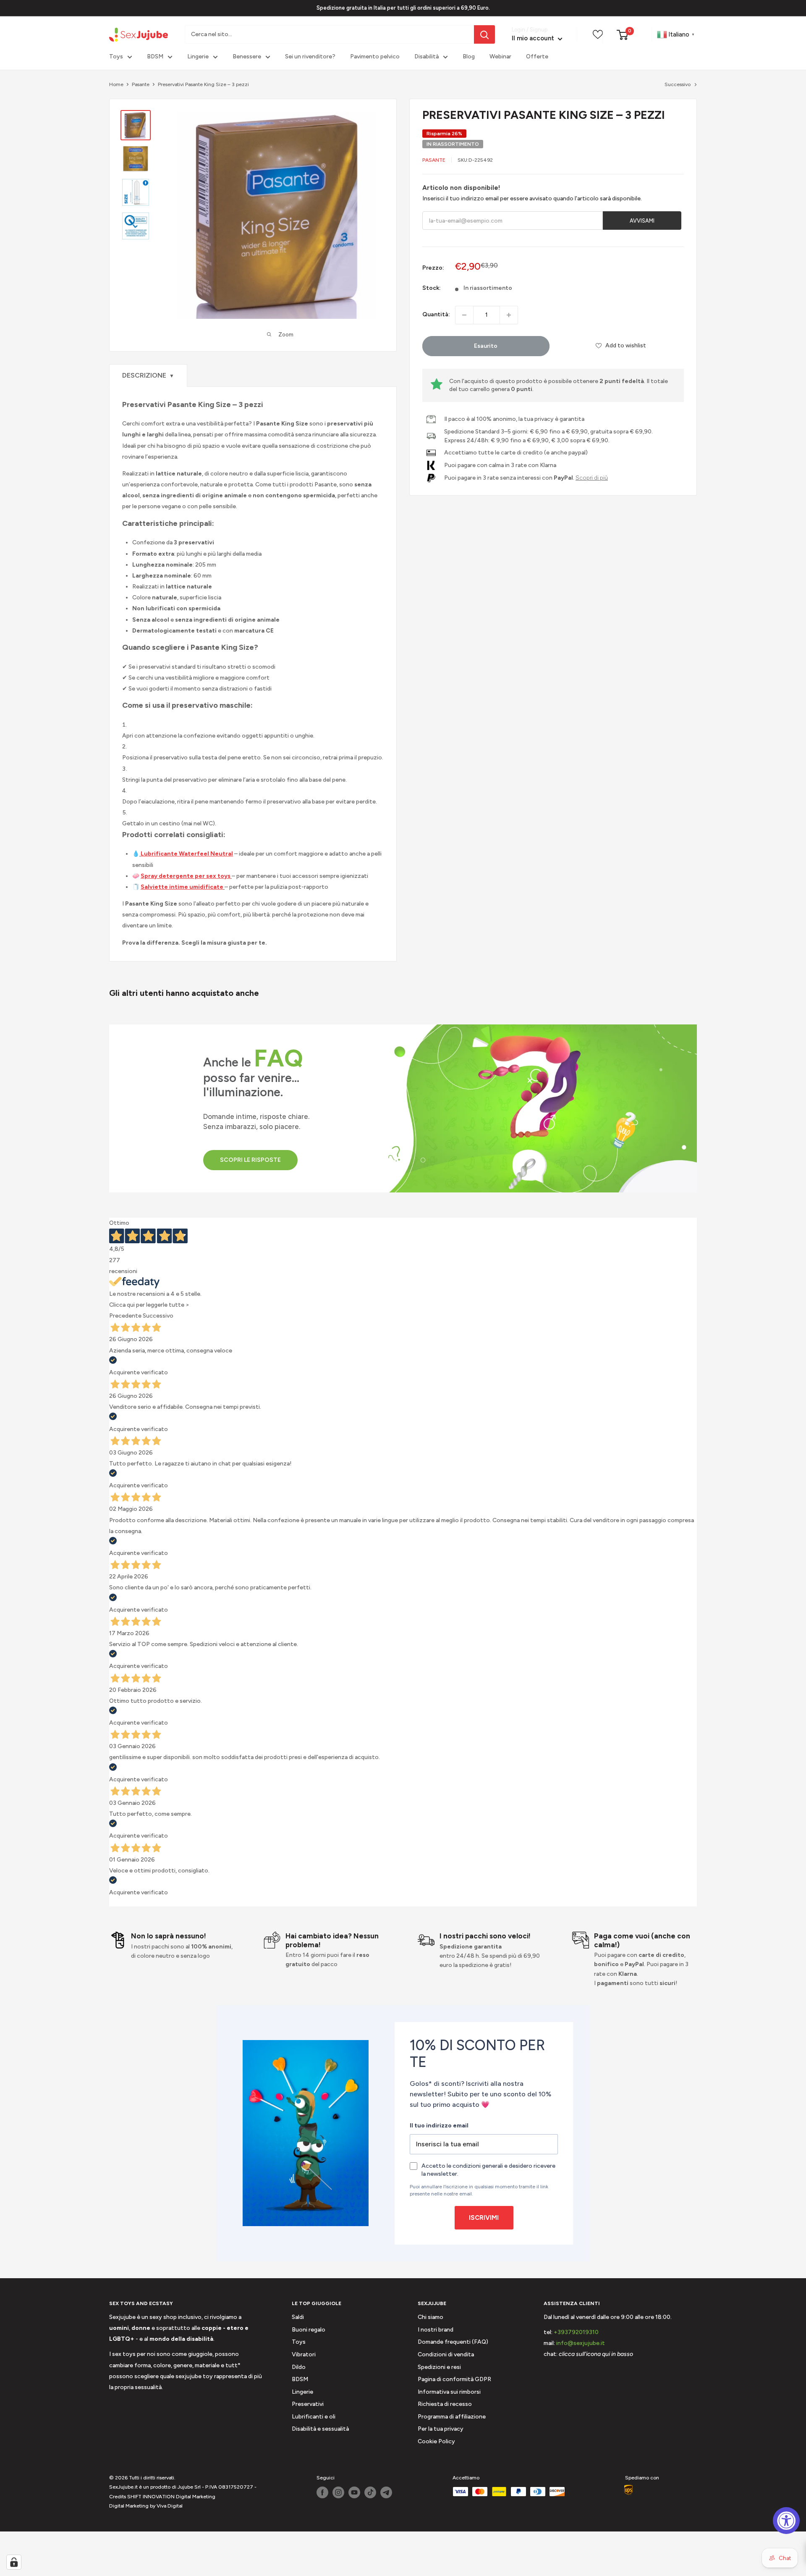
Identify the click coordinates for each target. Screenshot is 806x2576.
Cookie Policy (436, 2441)
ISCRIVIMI (484, 2218)
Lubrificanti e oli (314, 2417)
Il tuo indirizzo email (439, 2126)
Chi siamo (430, 2317)
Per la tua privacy (441, 2429)
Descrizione (148, 375)
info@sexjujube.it (581, 2343)
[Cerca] (484, 34)
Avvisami (642, 221)
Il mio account (534, 39)
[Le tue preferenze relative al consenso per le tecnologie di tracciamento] (14, 2562)
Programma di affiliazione (452, 2417)
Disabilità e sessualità (320, 2429)
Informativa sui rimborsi (449, 2392)
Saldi (298, 2317)
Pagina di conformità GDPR (454, 2379)
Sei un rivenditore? (310, 57)
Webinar (500, 57)
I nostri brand (436, 2330)
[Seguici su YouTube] (354, 2492)
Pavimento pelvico (375, 57)
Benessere (247, 57)
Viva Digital (170, 2506)
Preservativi (308, 2404)
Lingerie (198, 57)
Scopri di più (592, 478)
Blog (469, 57)
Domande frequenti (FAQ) (453, 2342)
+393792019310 (576, 2332)
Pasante (141, 84)
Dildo (299, 2367)
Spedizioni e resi (439, 2367)
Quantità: (436, 315)
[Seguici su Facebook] (322, 2492)
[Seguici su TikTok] (370, 2492)
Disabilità (427, 57)
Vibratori (304, 2354)
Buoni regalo (309, 2330)
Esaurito (486, 346)
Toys (116, 57)
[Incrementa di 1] (509, 315)
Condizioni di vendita (446, 2354)
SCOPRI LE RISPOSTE (250, 1160)
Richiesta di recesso (445, 2404)
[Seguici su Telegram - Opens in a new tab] (386, 2492)
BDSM (155, 57)
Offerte (537, 57)
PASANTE (434, 160)
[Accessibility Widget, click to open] (786, 2521)
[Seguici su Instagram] (338, 2492)
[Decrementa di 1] (464, 315)
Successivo (678, 84)
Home (116, 84)
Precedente (125, 1316)
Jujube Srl (189, 2487)
